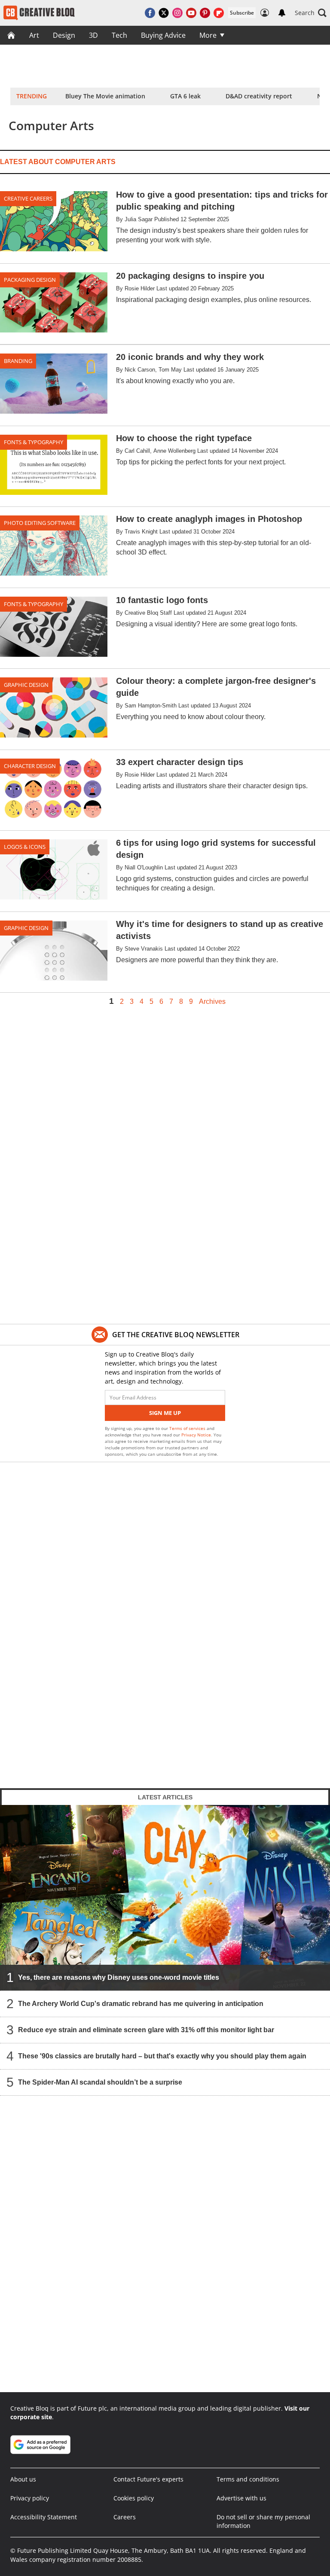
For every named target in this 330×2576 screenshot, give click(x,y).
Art (34, 35)
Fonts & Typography (34, 442)
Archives (212, 1002)
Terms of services (188, 1428)
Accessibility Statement (44, 2517)
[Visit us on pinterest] (205, 13)
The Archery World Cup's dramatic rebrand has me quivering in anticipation (141, 2004)
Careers (125, 2517)
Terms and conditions (248, 2479)
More (208, 35)
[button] (311, 13)
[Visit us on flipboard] (219, 13)
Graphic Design (26, 685)
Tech (119, 35)
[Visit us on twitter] (164, 13)
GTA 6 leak (185, 96)
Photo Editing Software (40, 523)
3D (93, 35)
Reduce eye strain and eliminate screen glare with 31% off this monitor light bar (146, 2030)
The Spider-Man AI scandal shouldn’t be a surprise (100, 2082)
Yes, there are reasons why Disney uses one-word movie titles (119, 1977)
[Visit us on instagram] (177, 13)
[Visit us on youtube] (191, 13)
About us (23, 2479)
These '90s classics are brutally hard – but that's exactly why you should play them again (162, 2056)
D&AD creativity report (259, 96)
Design (64, 35)
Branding (18, 361)
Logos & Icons (25, 847)
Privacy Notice (196, 1435)
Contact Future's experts (148, 2479)
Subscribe (242, 13)
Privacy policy (30, 2498)
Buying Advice (163, 35)
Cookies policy (134, 2498)
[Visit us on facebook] (150, 13)
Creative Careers (28, 198)
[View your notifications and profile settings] (282, 13)
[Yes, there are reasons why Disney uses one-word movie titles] (165, 1898)
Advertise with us (241, 2498)
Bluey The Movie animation (105, 96)
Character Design (30, 766)
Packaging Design (30, 280)
